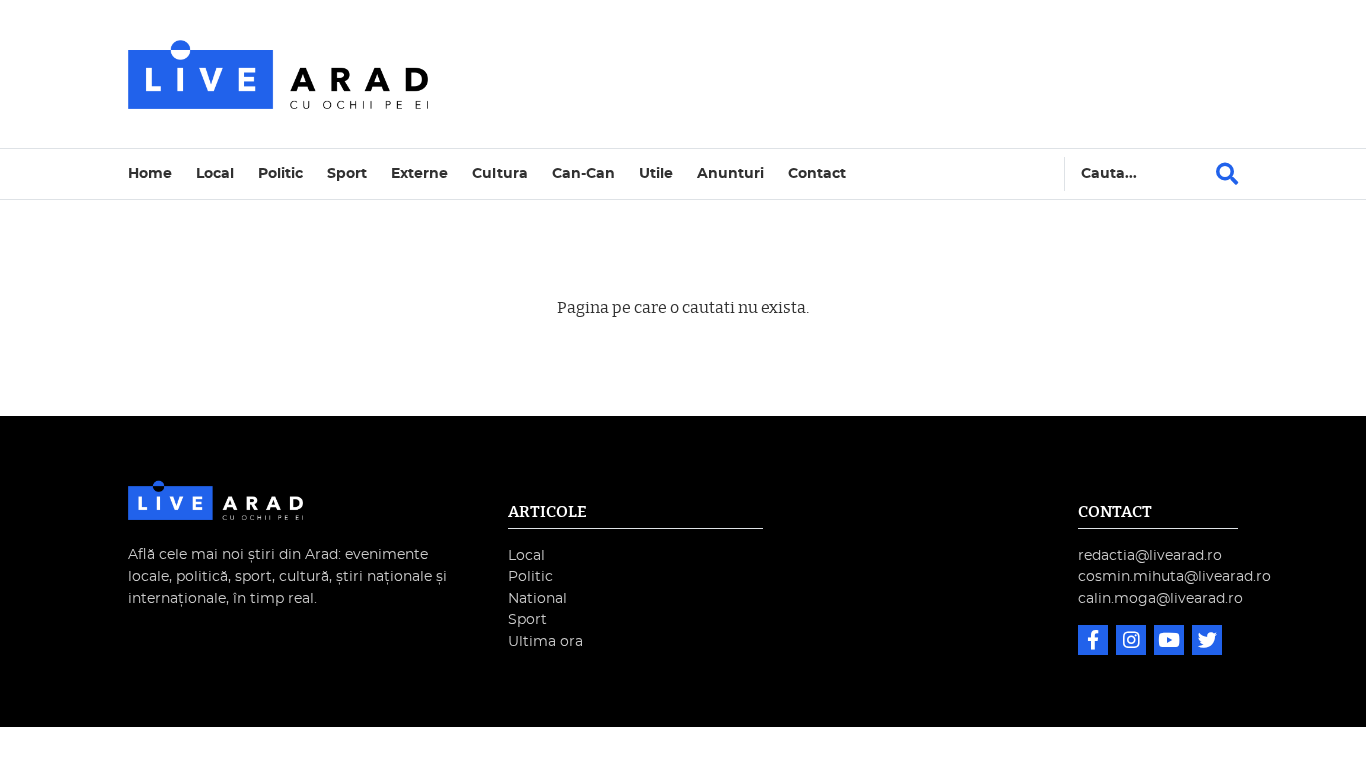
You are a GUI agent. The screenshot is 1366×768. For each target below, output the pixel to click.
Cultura (500, 173)
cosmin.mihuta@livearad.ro (1174, 576)
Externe (419, 173)
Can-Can (583, 173)
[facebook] (1095, 642)
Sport (347, 173)
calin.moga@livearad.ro (1160, 598)
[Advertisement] (857, 74)
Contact (817, 173)
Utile (656, 173)
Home (150, 173)
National (537, 598)
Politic (280, 173)
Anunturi (730, 173)
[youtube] (1171, 642)
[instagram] (1133, 642)
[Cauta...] (1227, 174)
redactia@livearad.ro (1150, 555)
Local (215, 173)
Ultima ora (545, 641)
